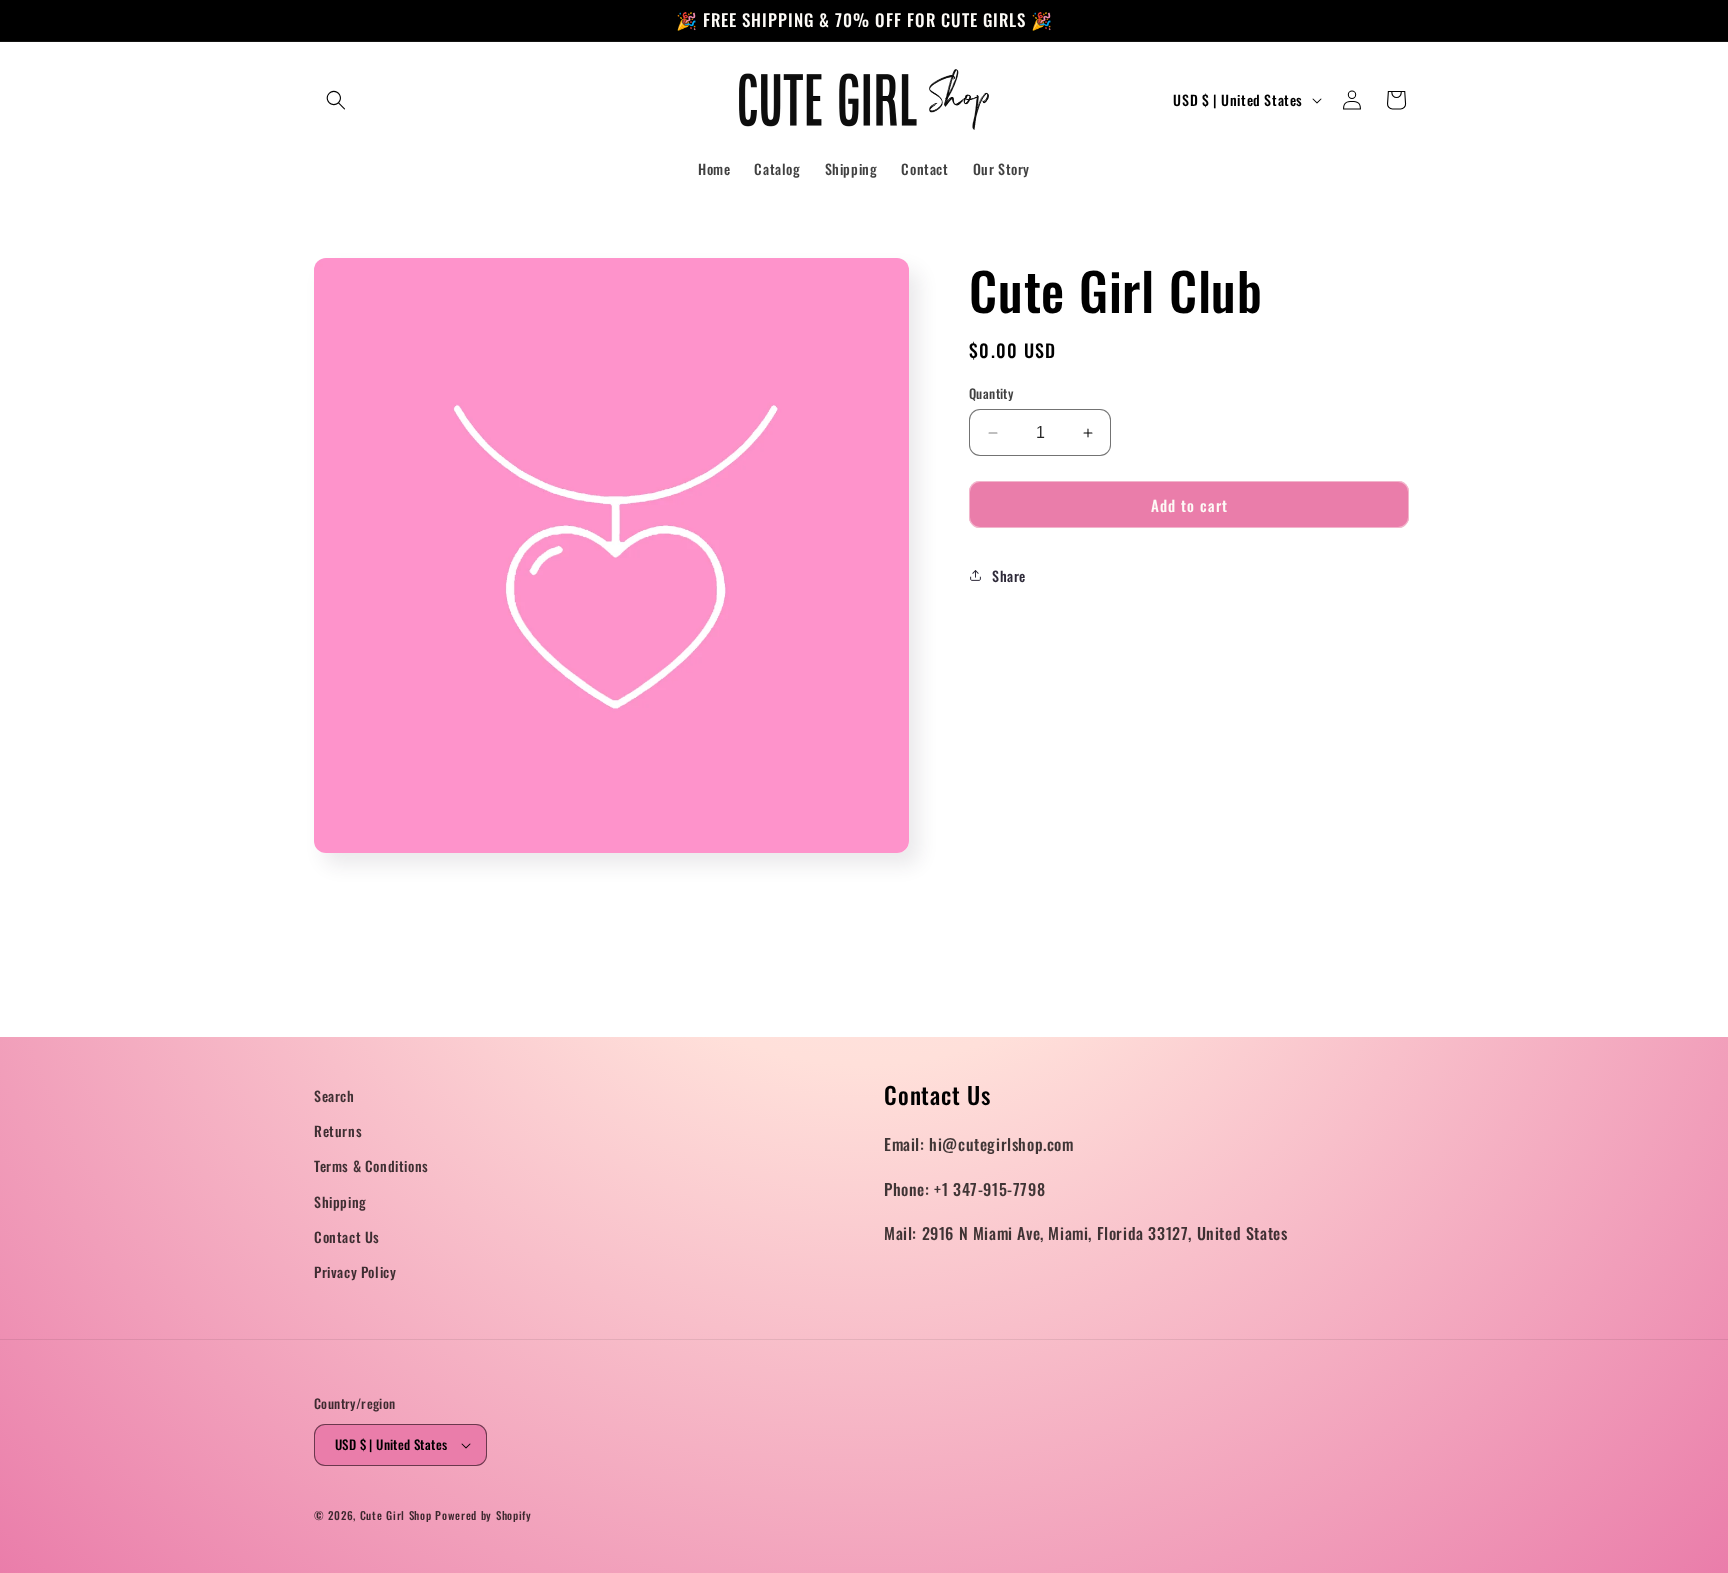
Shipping (340, 1201)
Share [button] (1009, 575)
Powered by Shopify (483, 1515)
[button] (336, 100)
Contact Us (347, 1236)
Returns (338, 1130)
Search (334, 1095)
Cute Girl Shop (396, 1515)
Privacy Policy (355, 1271)
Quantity (991, 393)
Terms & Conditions (371, 1165)
